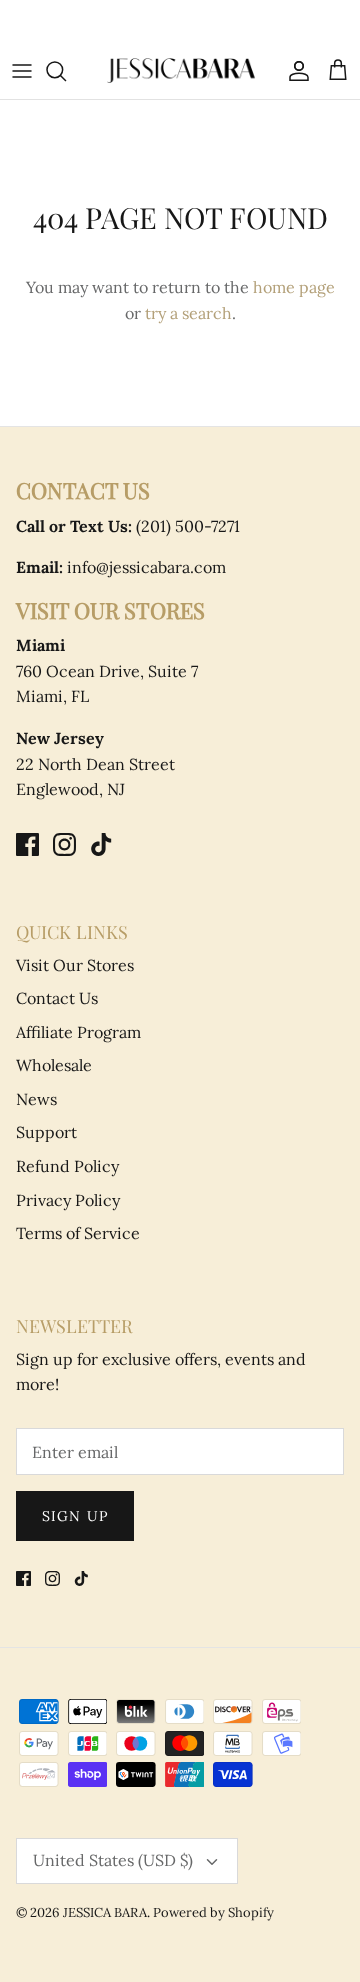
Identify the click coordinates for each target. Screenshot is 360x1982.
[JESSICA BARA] (180, 70)
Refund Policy (67, 1166)
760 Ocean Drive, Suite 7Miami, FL (107, 670)
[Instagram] (64, 844)
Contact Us (57, 998)
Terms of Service (78, 1233)
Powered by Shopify (213, 1912)
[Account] (294, 71)
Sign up (75, 1516)
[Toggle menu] (22, 71)
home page (294, 287)
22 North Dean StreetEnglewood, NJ (95, 763)
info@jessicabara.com (121, 567)
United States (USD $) (113, 1860)
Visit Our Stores (75, 965)
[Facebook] (27, 844)
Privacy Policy (68, 1200)
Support (46, 1132)
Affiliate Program (78, 1032)
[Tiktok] (101, 844)
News (36, 1099)
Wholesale (54, 1065)
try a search (188, 313)
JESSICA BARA (105, 1912)
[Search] (66, 71)
